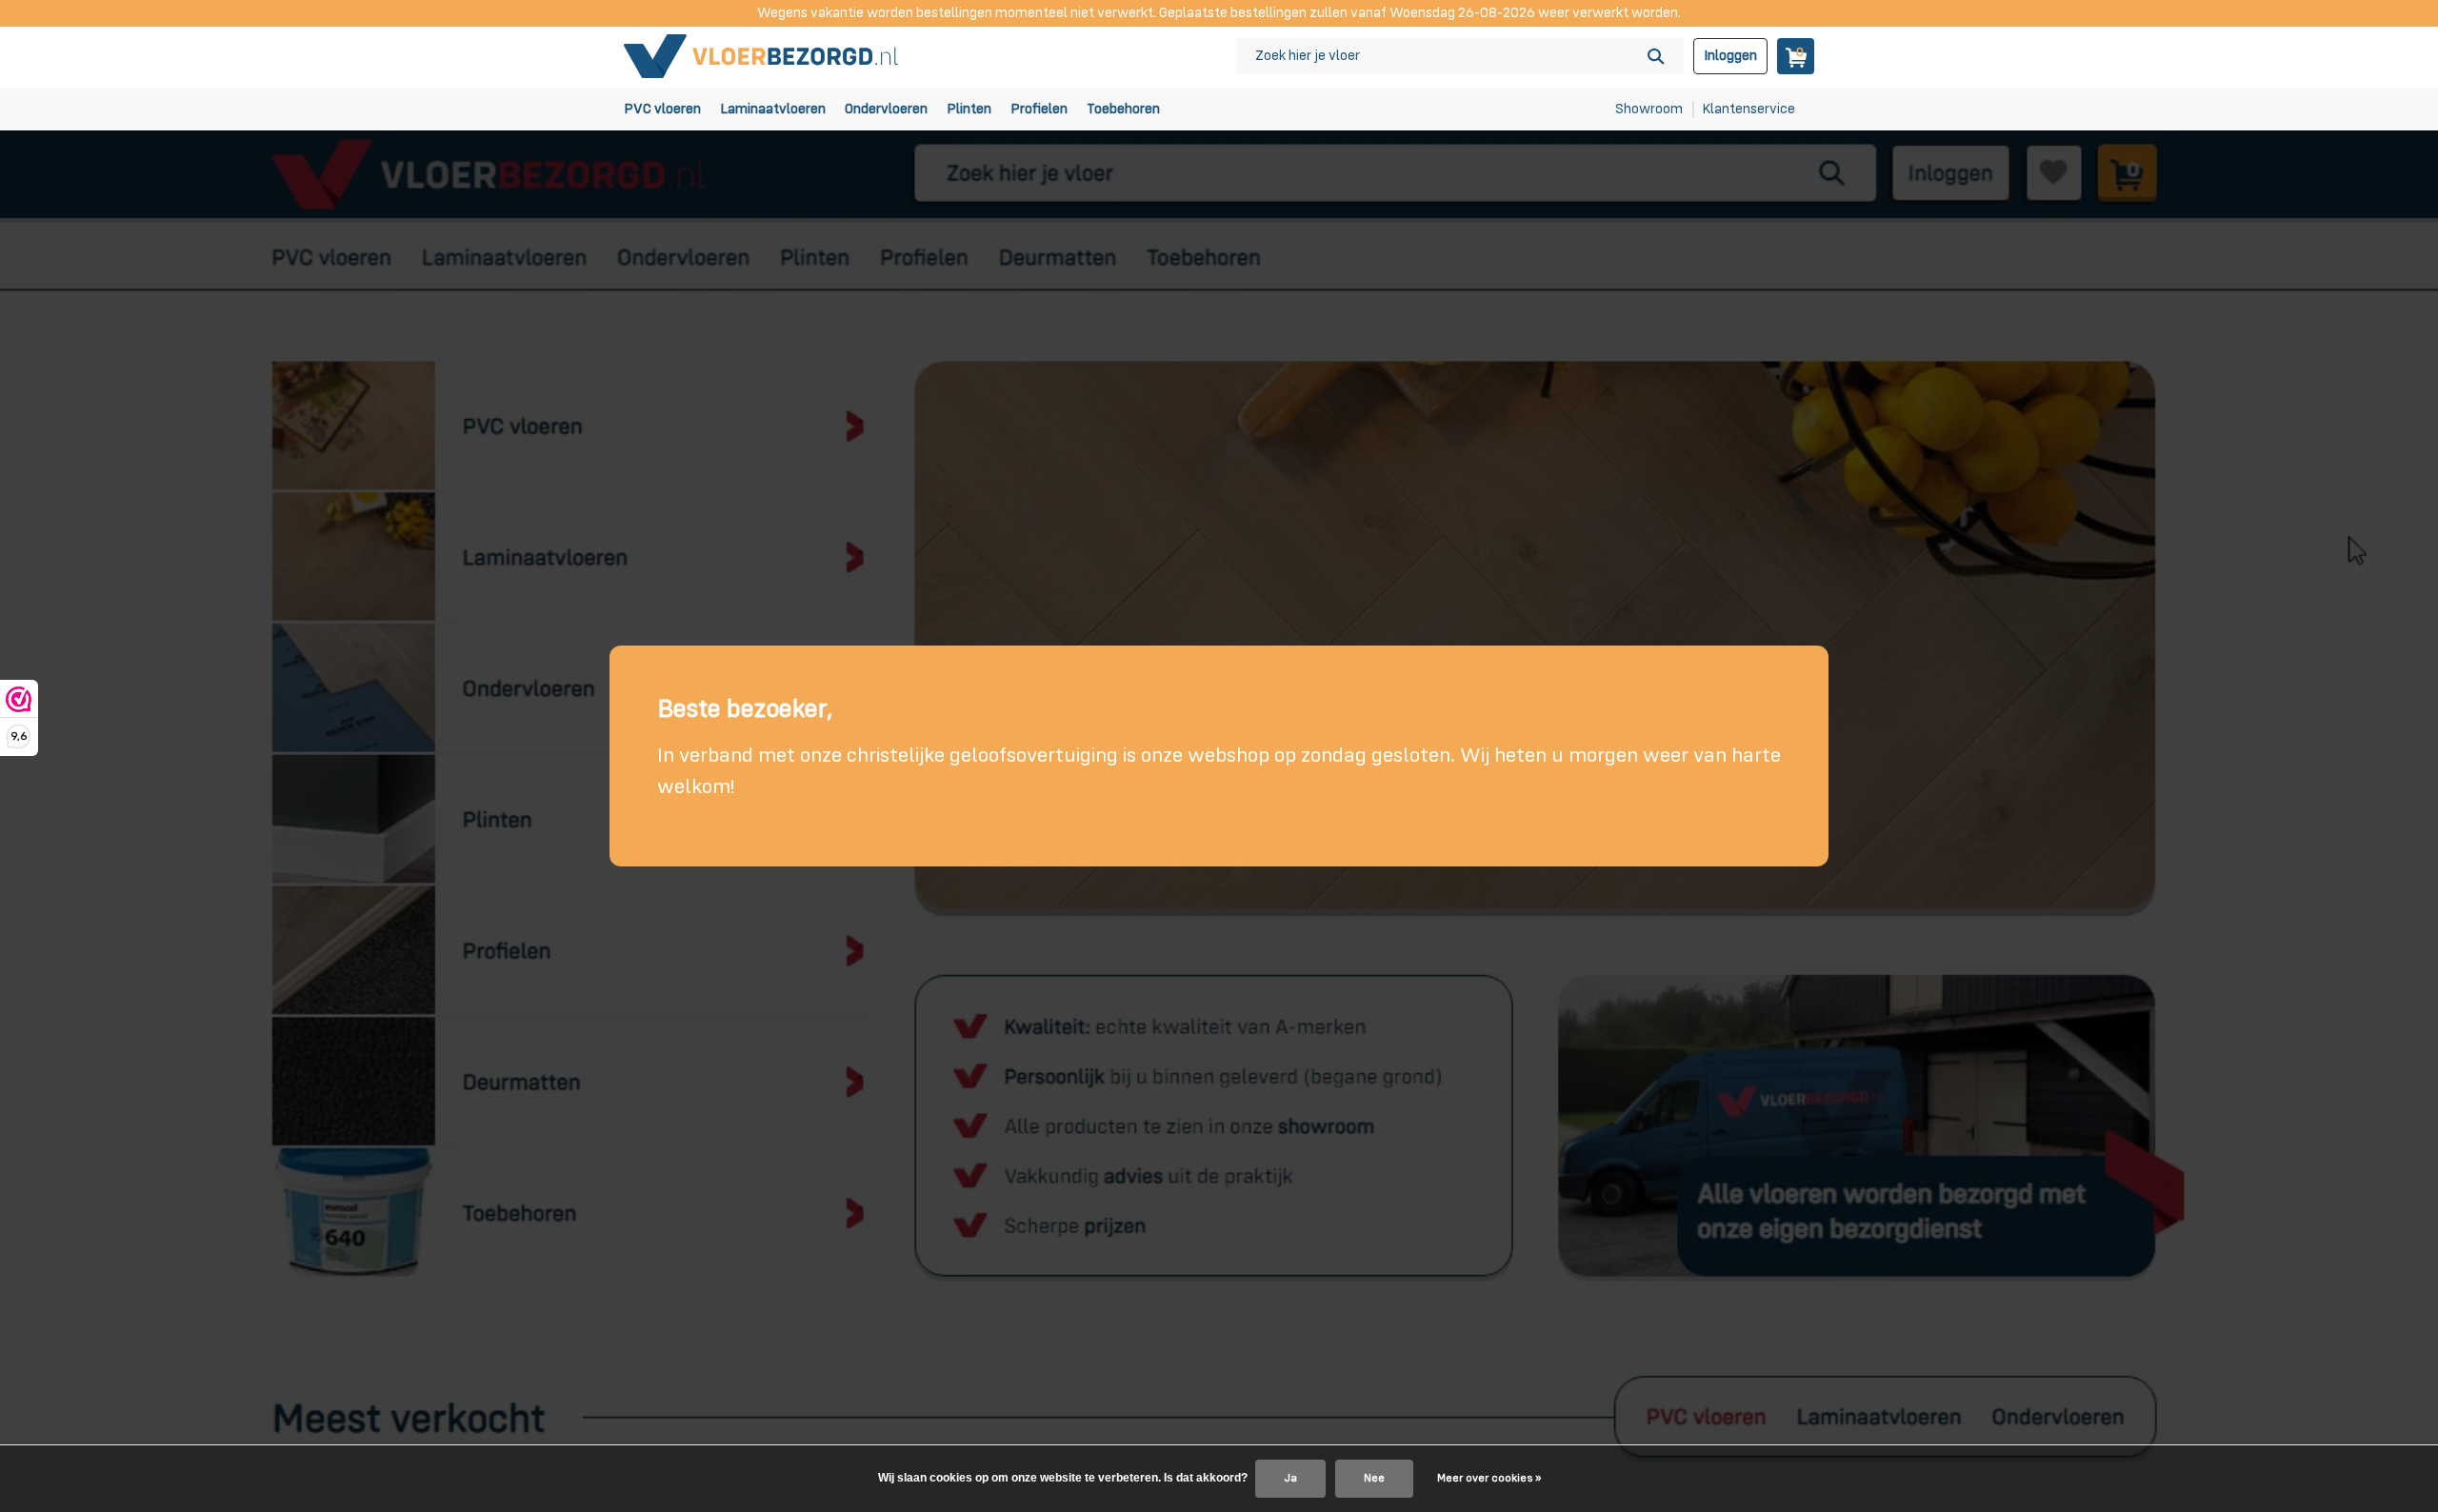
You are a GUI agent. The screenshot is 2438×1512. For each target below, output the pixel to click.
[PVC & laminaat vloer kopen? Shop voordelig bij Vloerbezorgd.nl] (762, 56)
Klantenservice (1749, 109)
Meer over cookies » (1489, 1479)
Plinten (969, 109)
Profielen (1039, 109)
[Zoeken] (1656, 56)
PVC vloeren (662, 109)
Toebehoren (1123, 109)
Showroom (1649, 109)
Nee (1374, 1479)
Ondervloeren (886, 109)
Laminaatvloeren (773, 109)
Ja (1290, 1479)
